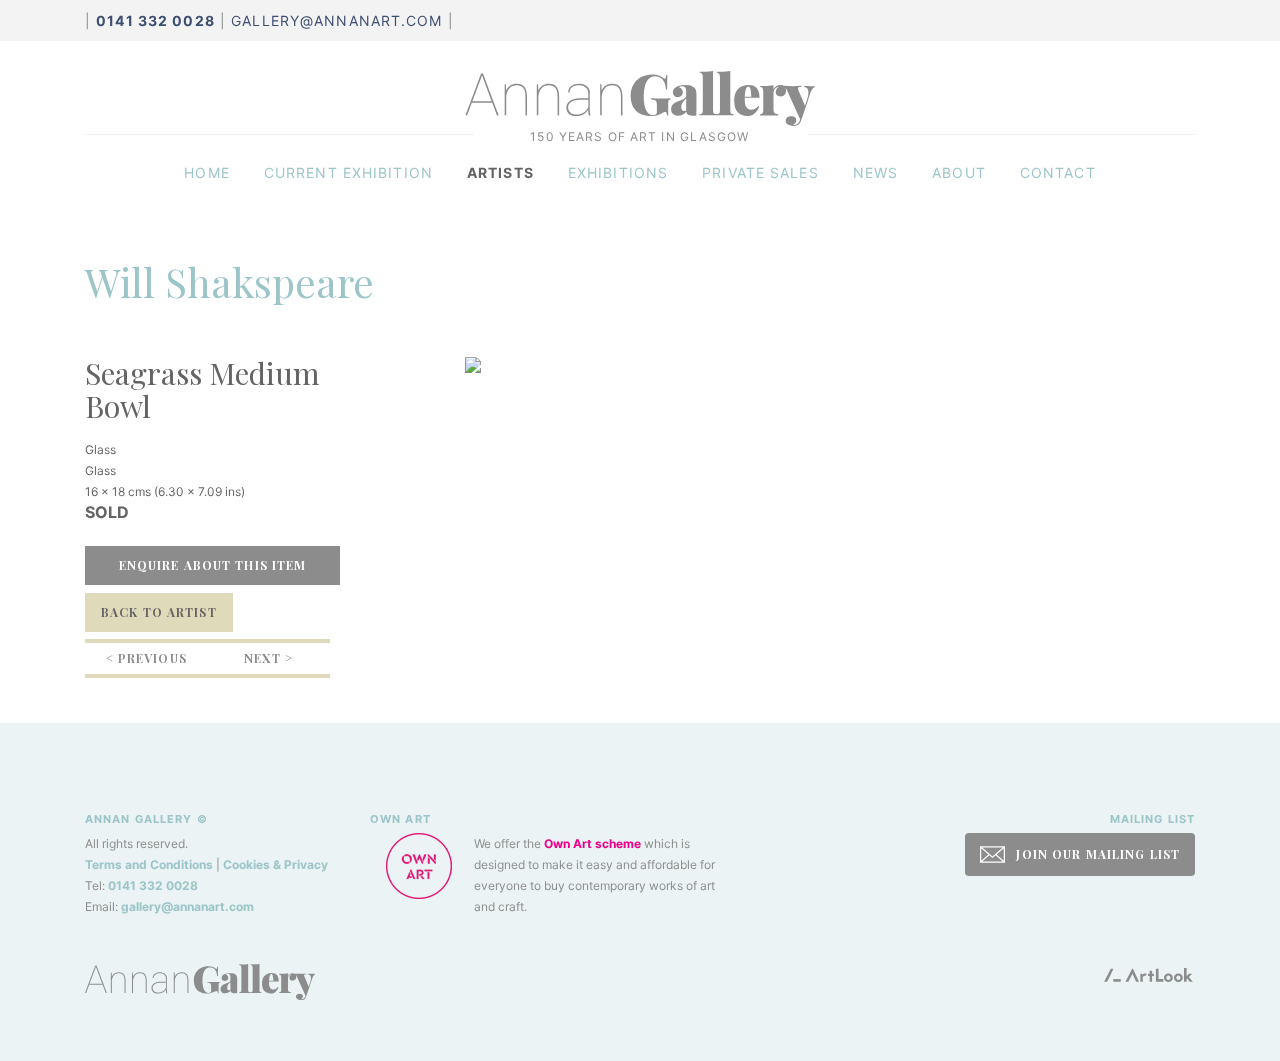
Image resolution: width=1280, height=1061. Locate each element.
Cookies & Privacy (275, 864)
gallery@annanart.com (336, 20)
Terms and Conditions (149, 864)
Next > (268, 658)
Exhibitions (618, 172)
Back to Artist (159, 612)
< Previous (146, 658)
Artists (500, 172)
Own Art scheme (592, 843)
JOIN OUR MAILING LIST (1096, 854)
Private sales (760, 172)
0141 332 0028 (153, 885)
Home (206, 172)
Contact (1058, 172)
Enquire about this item (213, 565)
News (875, 172)
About (959, 172)
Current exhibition (348, 172)
